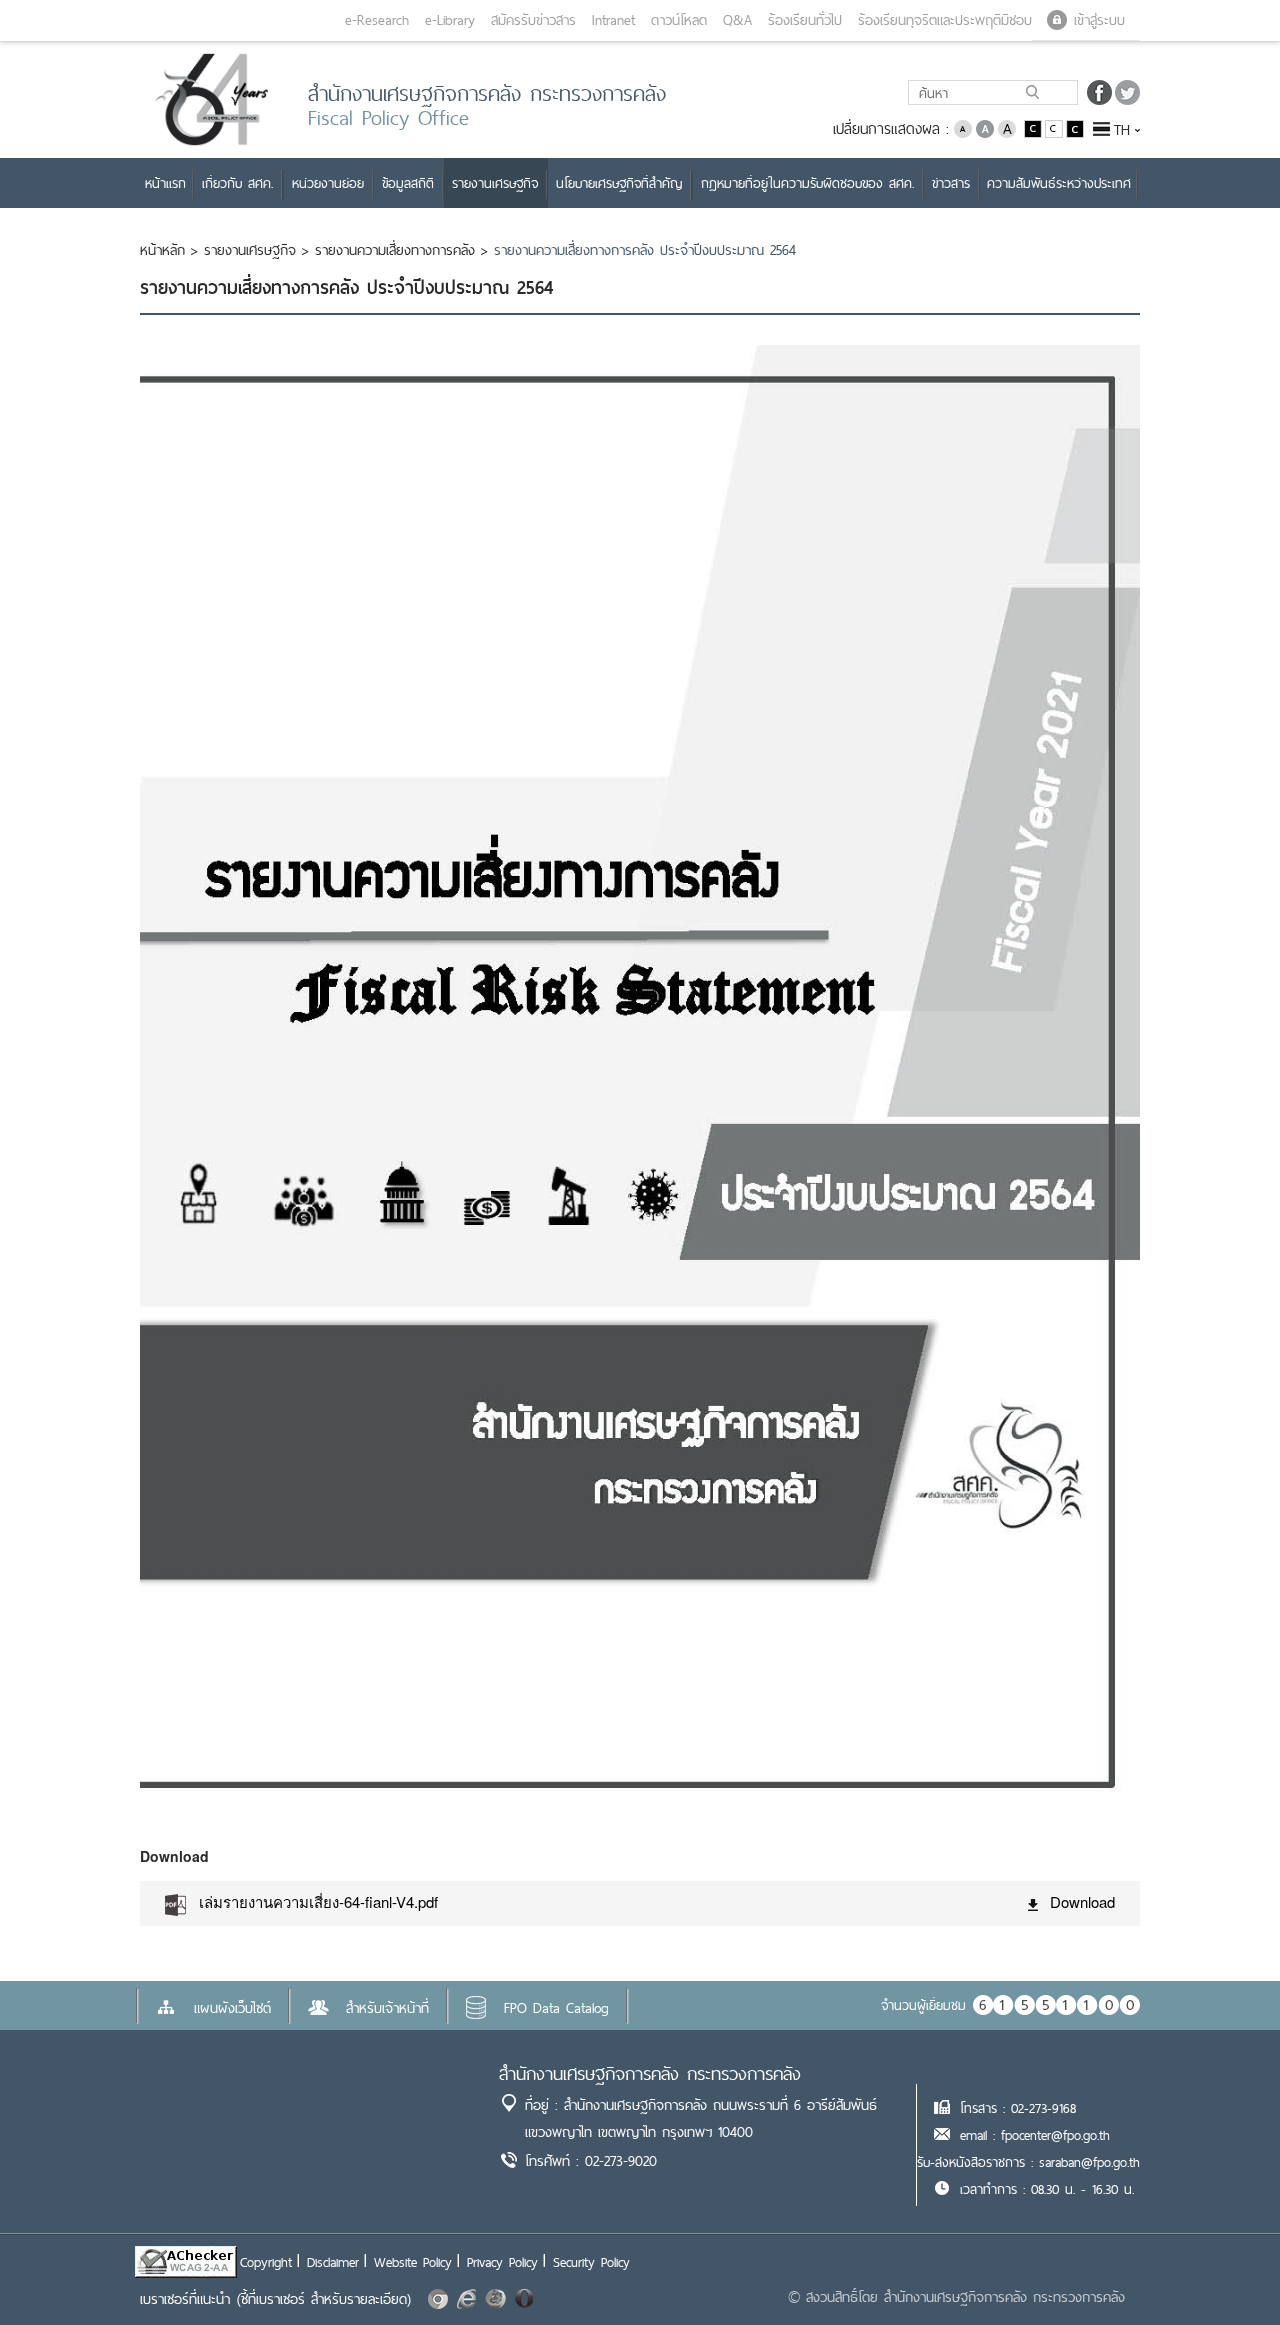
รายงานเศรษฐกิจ (250, 250)
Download (1082, 1901)
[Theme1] (1034, 127)
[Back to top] (1224, 2269)
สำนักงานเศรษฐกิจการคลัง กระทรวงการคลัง (650, 2073)
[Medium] (985, 127)
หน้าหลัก (162, 250)
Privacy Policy (502, 2262)
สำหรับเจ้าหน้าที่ (387, 2008)
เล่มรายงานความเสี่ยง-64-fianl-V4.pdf (318, 1901)
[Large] (1007, 127)
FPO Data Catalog (556, 2008)
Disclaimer (333, 2262)
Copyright (266, 2262)
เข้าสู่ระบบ (1099, 20)
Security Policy (591, 2262)
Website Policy (413, 2262)
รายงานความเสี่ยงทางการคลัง (395, 250)
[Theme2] (1055, 127)
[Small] (963, 127)
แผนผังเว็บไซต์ (232, 2008)
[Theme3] (1075, 127)
